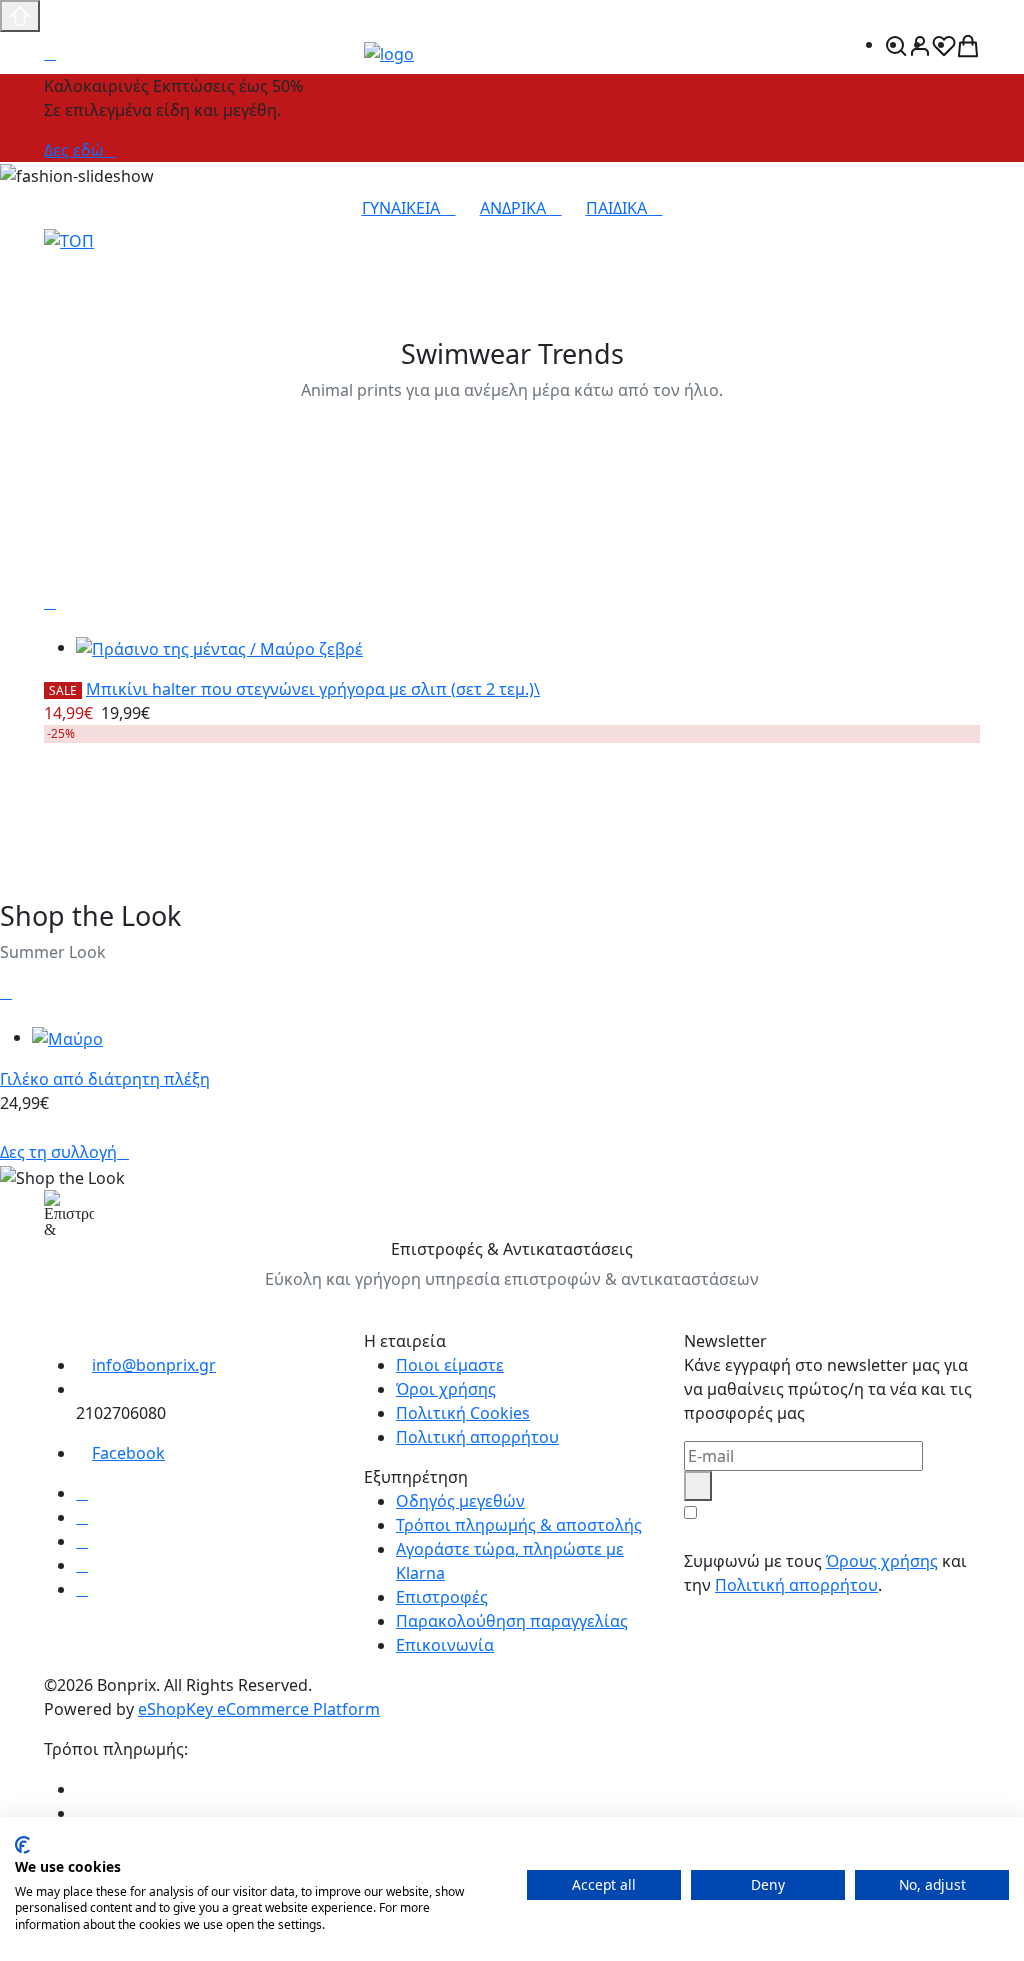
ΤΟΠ (67, 267)
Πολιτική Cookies (463, 1413)
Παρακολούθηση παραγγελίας (512, 1621)
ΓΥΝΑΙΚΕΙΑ (403, 208)
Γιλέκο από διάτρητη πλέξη (105, 1079)
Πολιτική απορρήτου (477, 1437)
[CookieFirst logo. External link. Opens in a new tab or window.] (22, 1845)
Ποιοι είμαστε (450, 1365)
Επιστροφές (442, 1597)
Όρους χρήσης (882, 1561)
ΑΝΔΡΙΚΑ (515, 208)
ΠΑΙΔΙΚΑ (618, 208)
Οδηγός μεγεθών (460, 1501)
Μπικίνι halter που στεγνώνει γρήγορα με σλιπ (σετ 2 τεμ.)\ (313, 689)
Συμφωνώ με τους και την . (825, 1573)
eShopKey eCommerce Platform (259, 1709)
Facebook (128, 1453)
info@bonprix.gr (154, 1365)
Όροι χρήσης (446, 1389)
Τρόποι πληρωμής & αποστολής (519, 1525)
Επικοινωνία (445, 1645)
